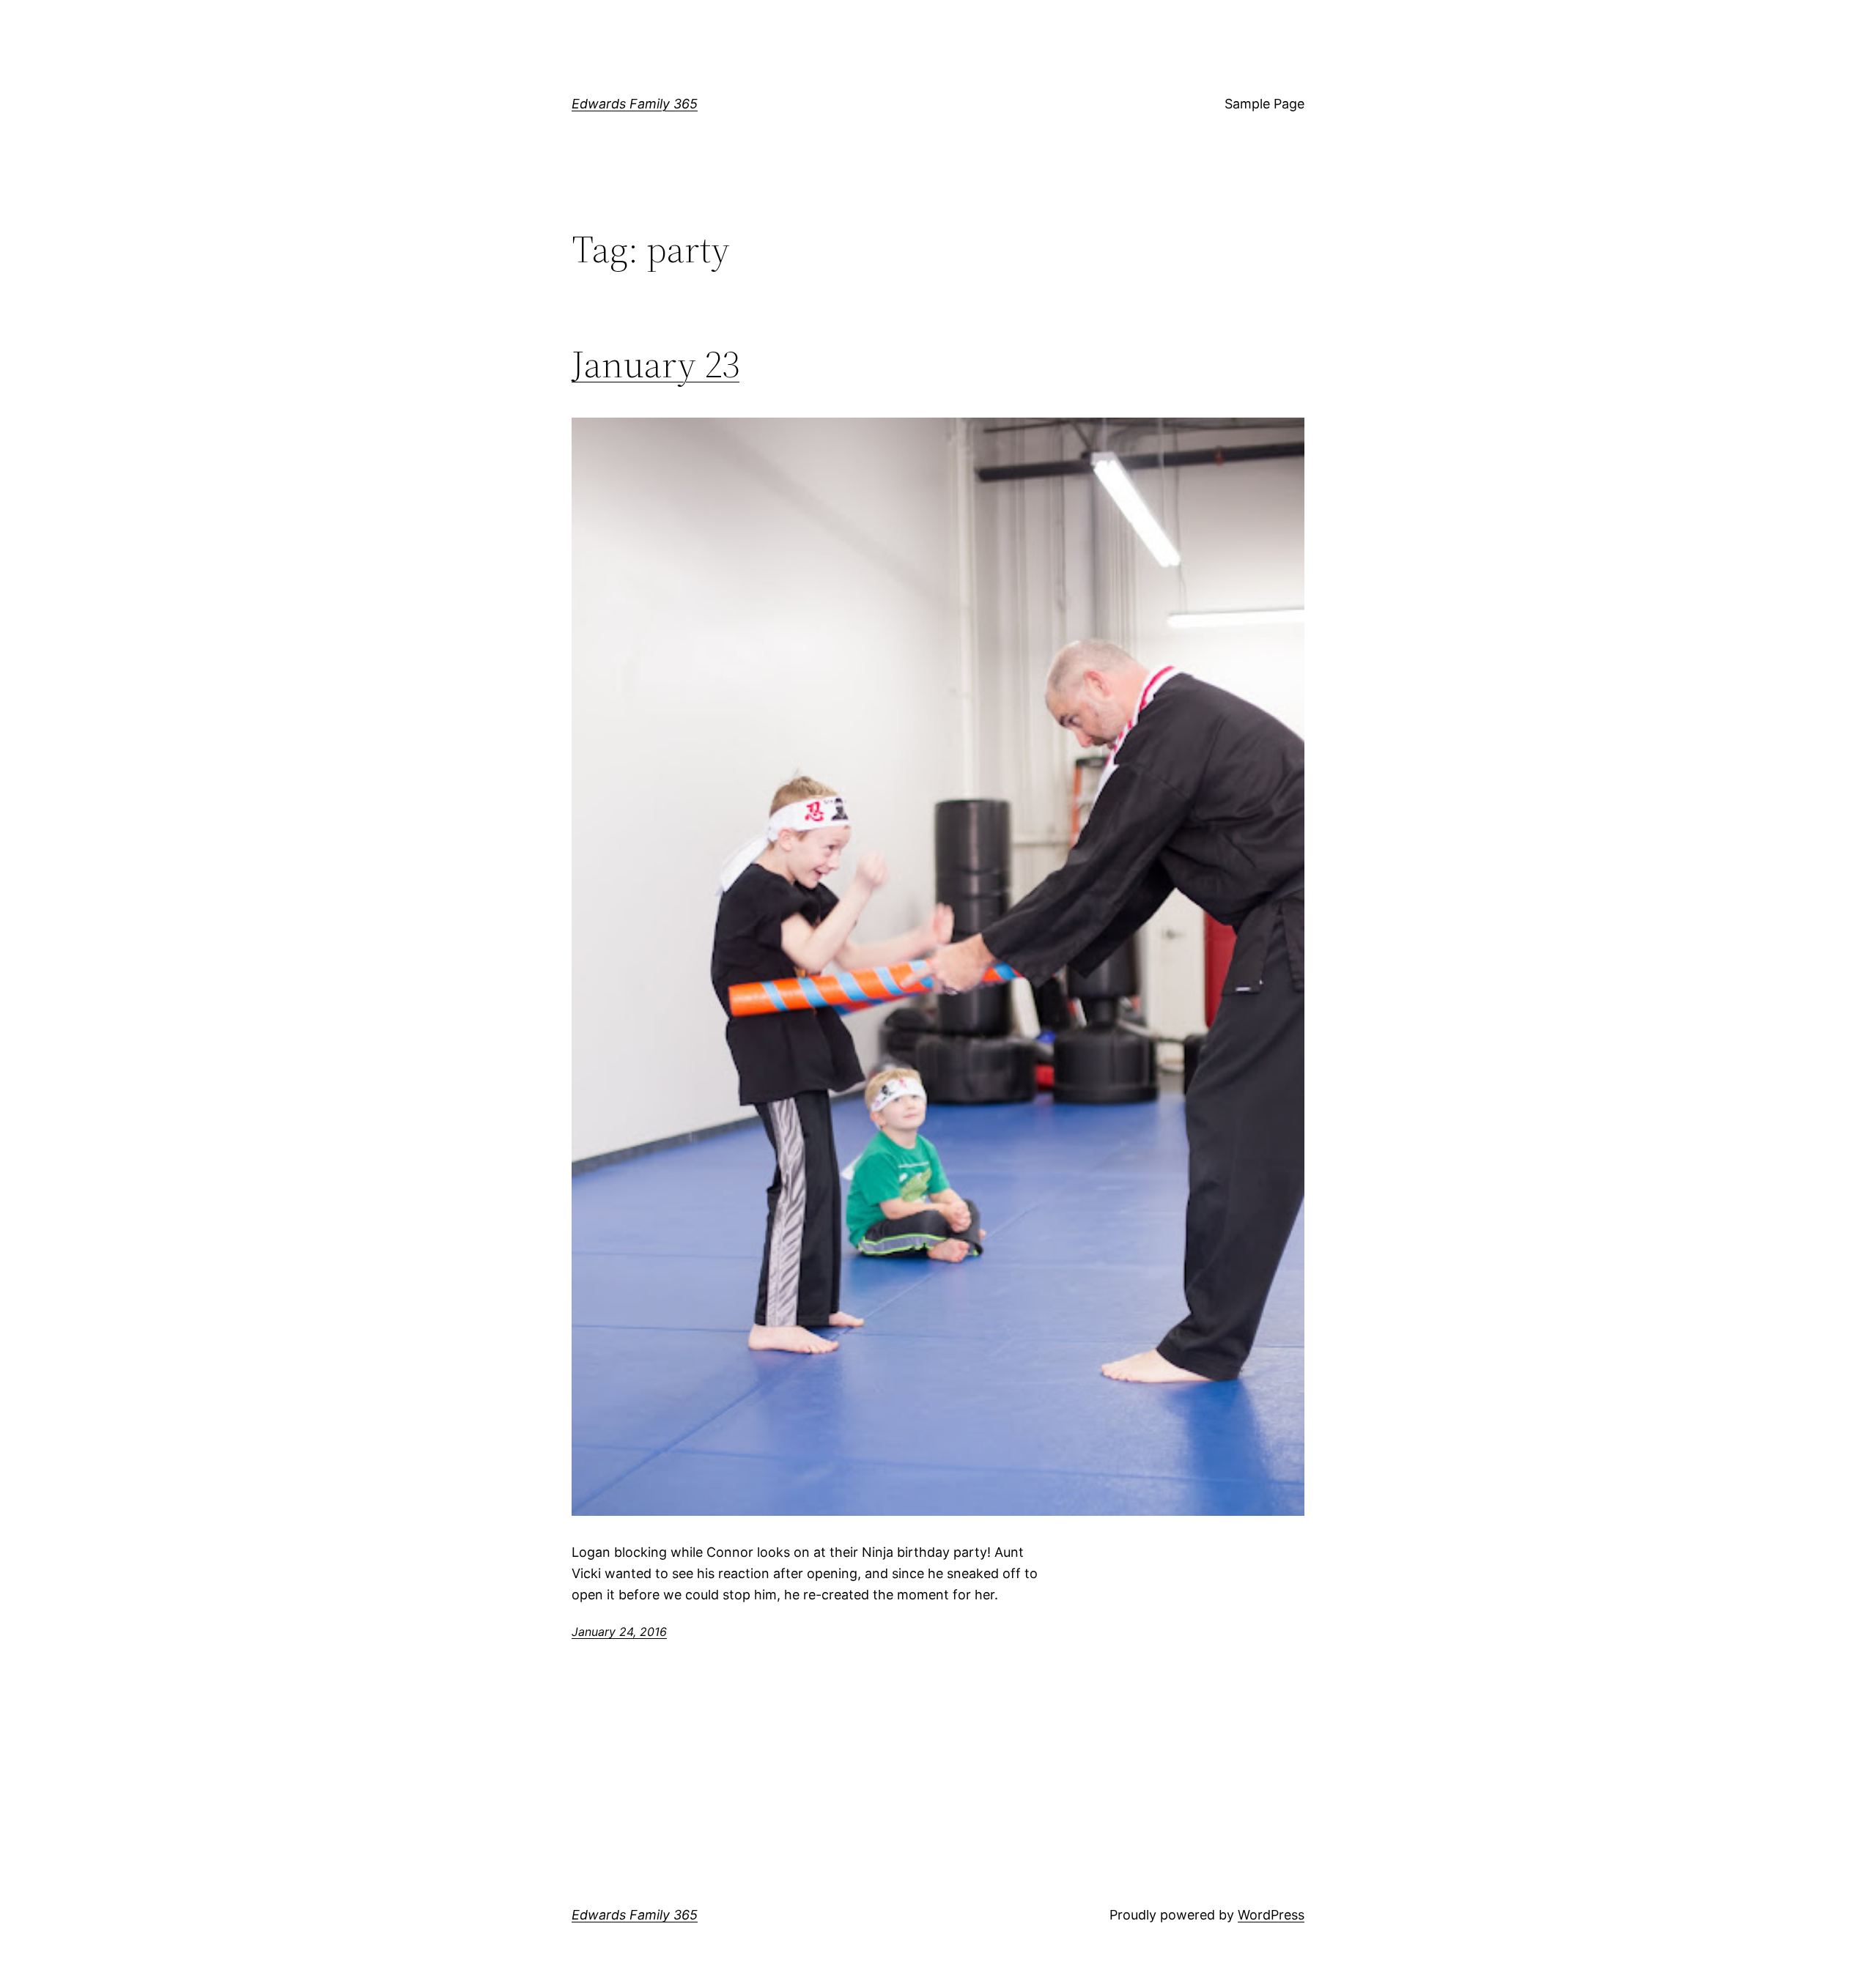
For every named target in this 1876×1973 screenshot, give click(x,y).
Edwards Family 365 (635, 104)
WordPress (1271, 1915)
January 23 (656, 364)
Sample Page (1264, 104)
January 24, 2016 (619, 1632)
